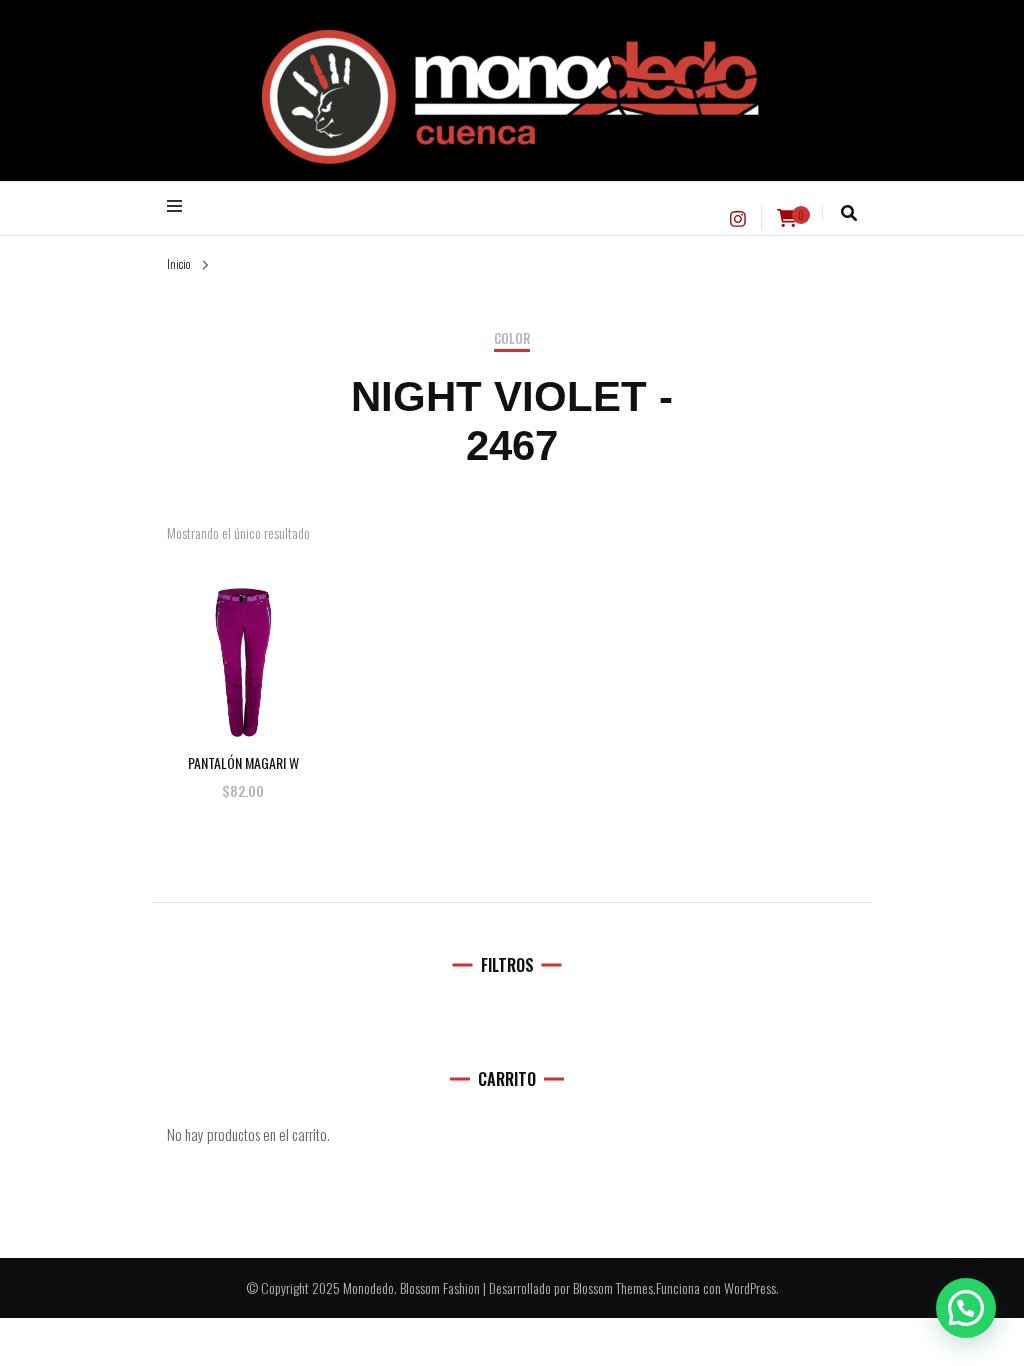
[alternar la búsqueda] (849, 213)
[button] (966, 1308)
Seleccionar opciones (243, 642)
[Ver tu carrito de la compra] (787, 218)
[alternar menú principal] (179, 206)
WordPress (750, 1287)
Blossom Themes (613, 1287)
